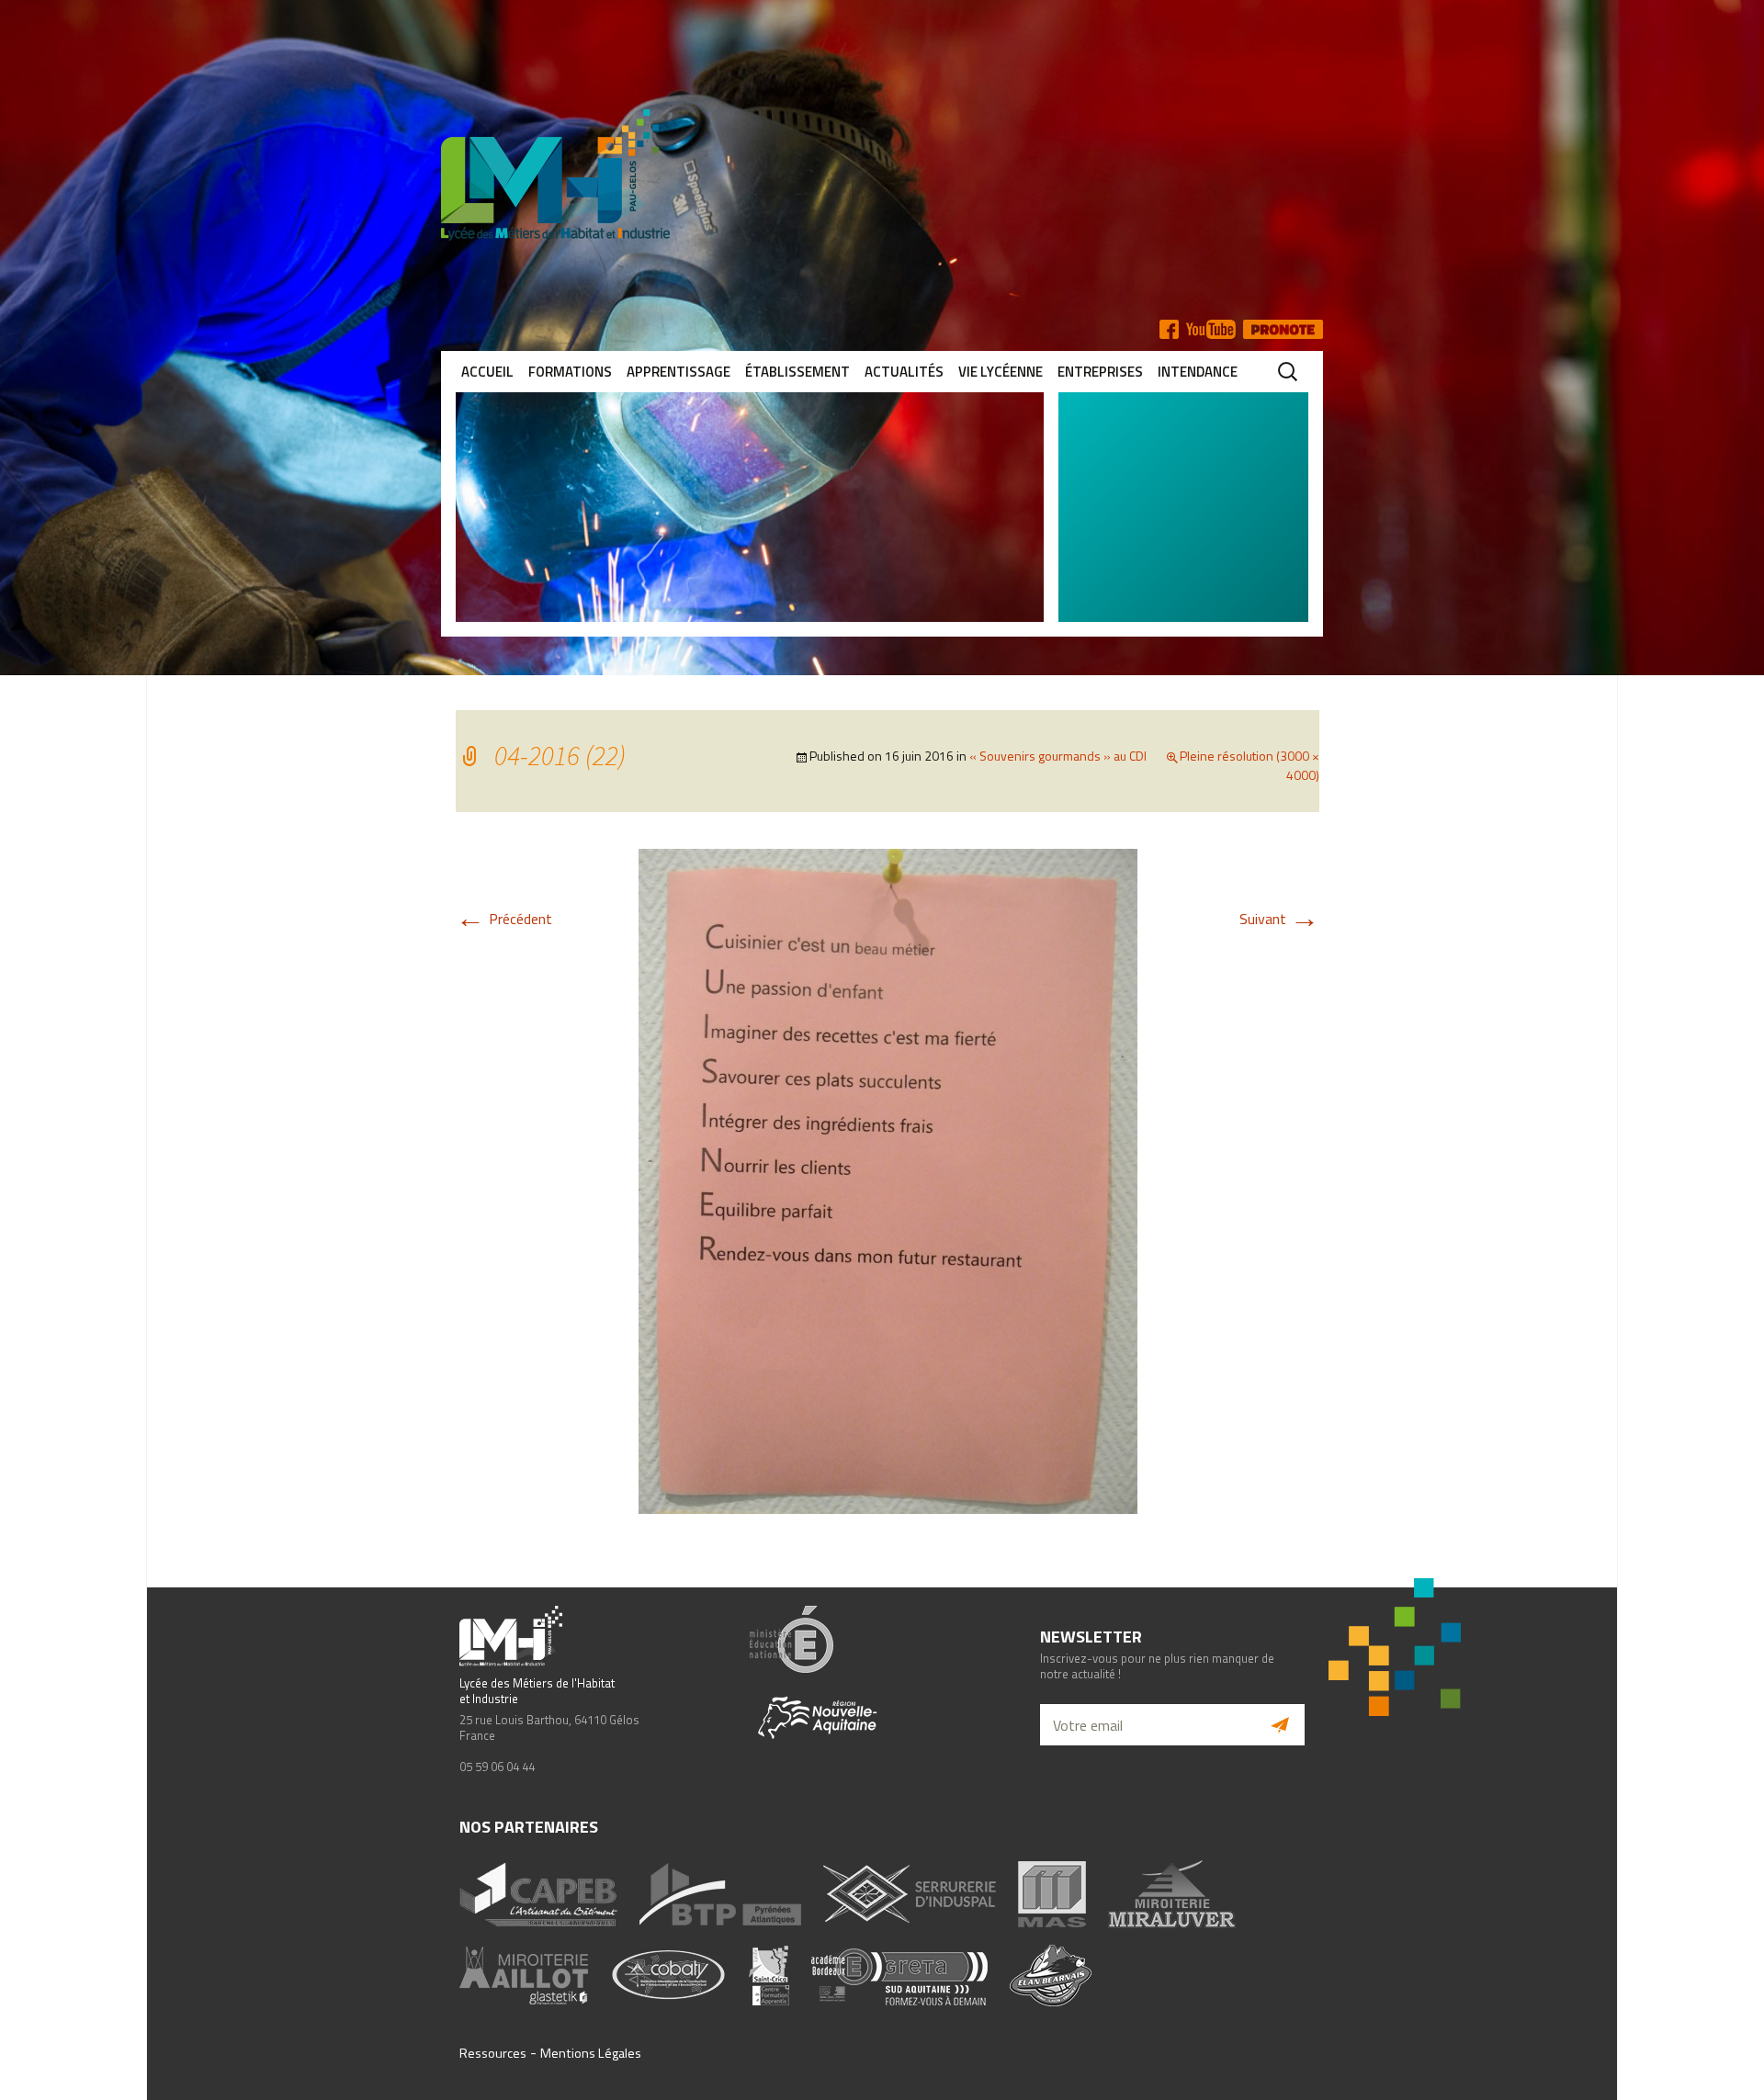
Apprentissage (678, 372)
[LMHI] (882, 175)
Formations (570, 372)
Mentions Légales (591, 2053)
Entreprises (1100, 372)
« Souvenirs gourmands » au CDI (1058, 756)
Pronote (1283, 329)
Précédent (504, 919)
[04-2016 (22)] (888, 1180)
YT (1211, 329)
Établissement (797, 372)
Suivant (1279, 919)
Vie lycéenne (1001, 372)
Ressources (493, 2053)
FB (1169, 329)
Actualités (904, 372)
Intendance (1198, 372)
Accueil (487, 372)
